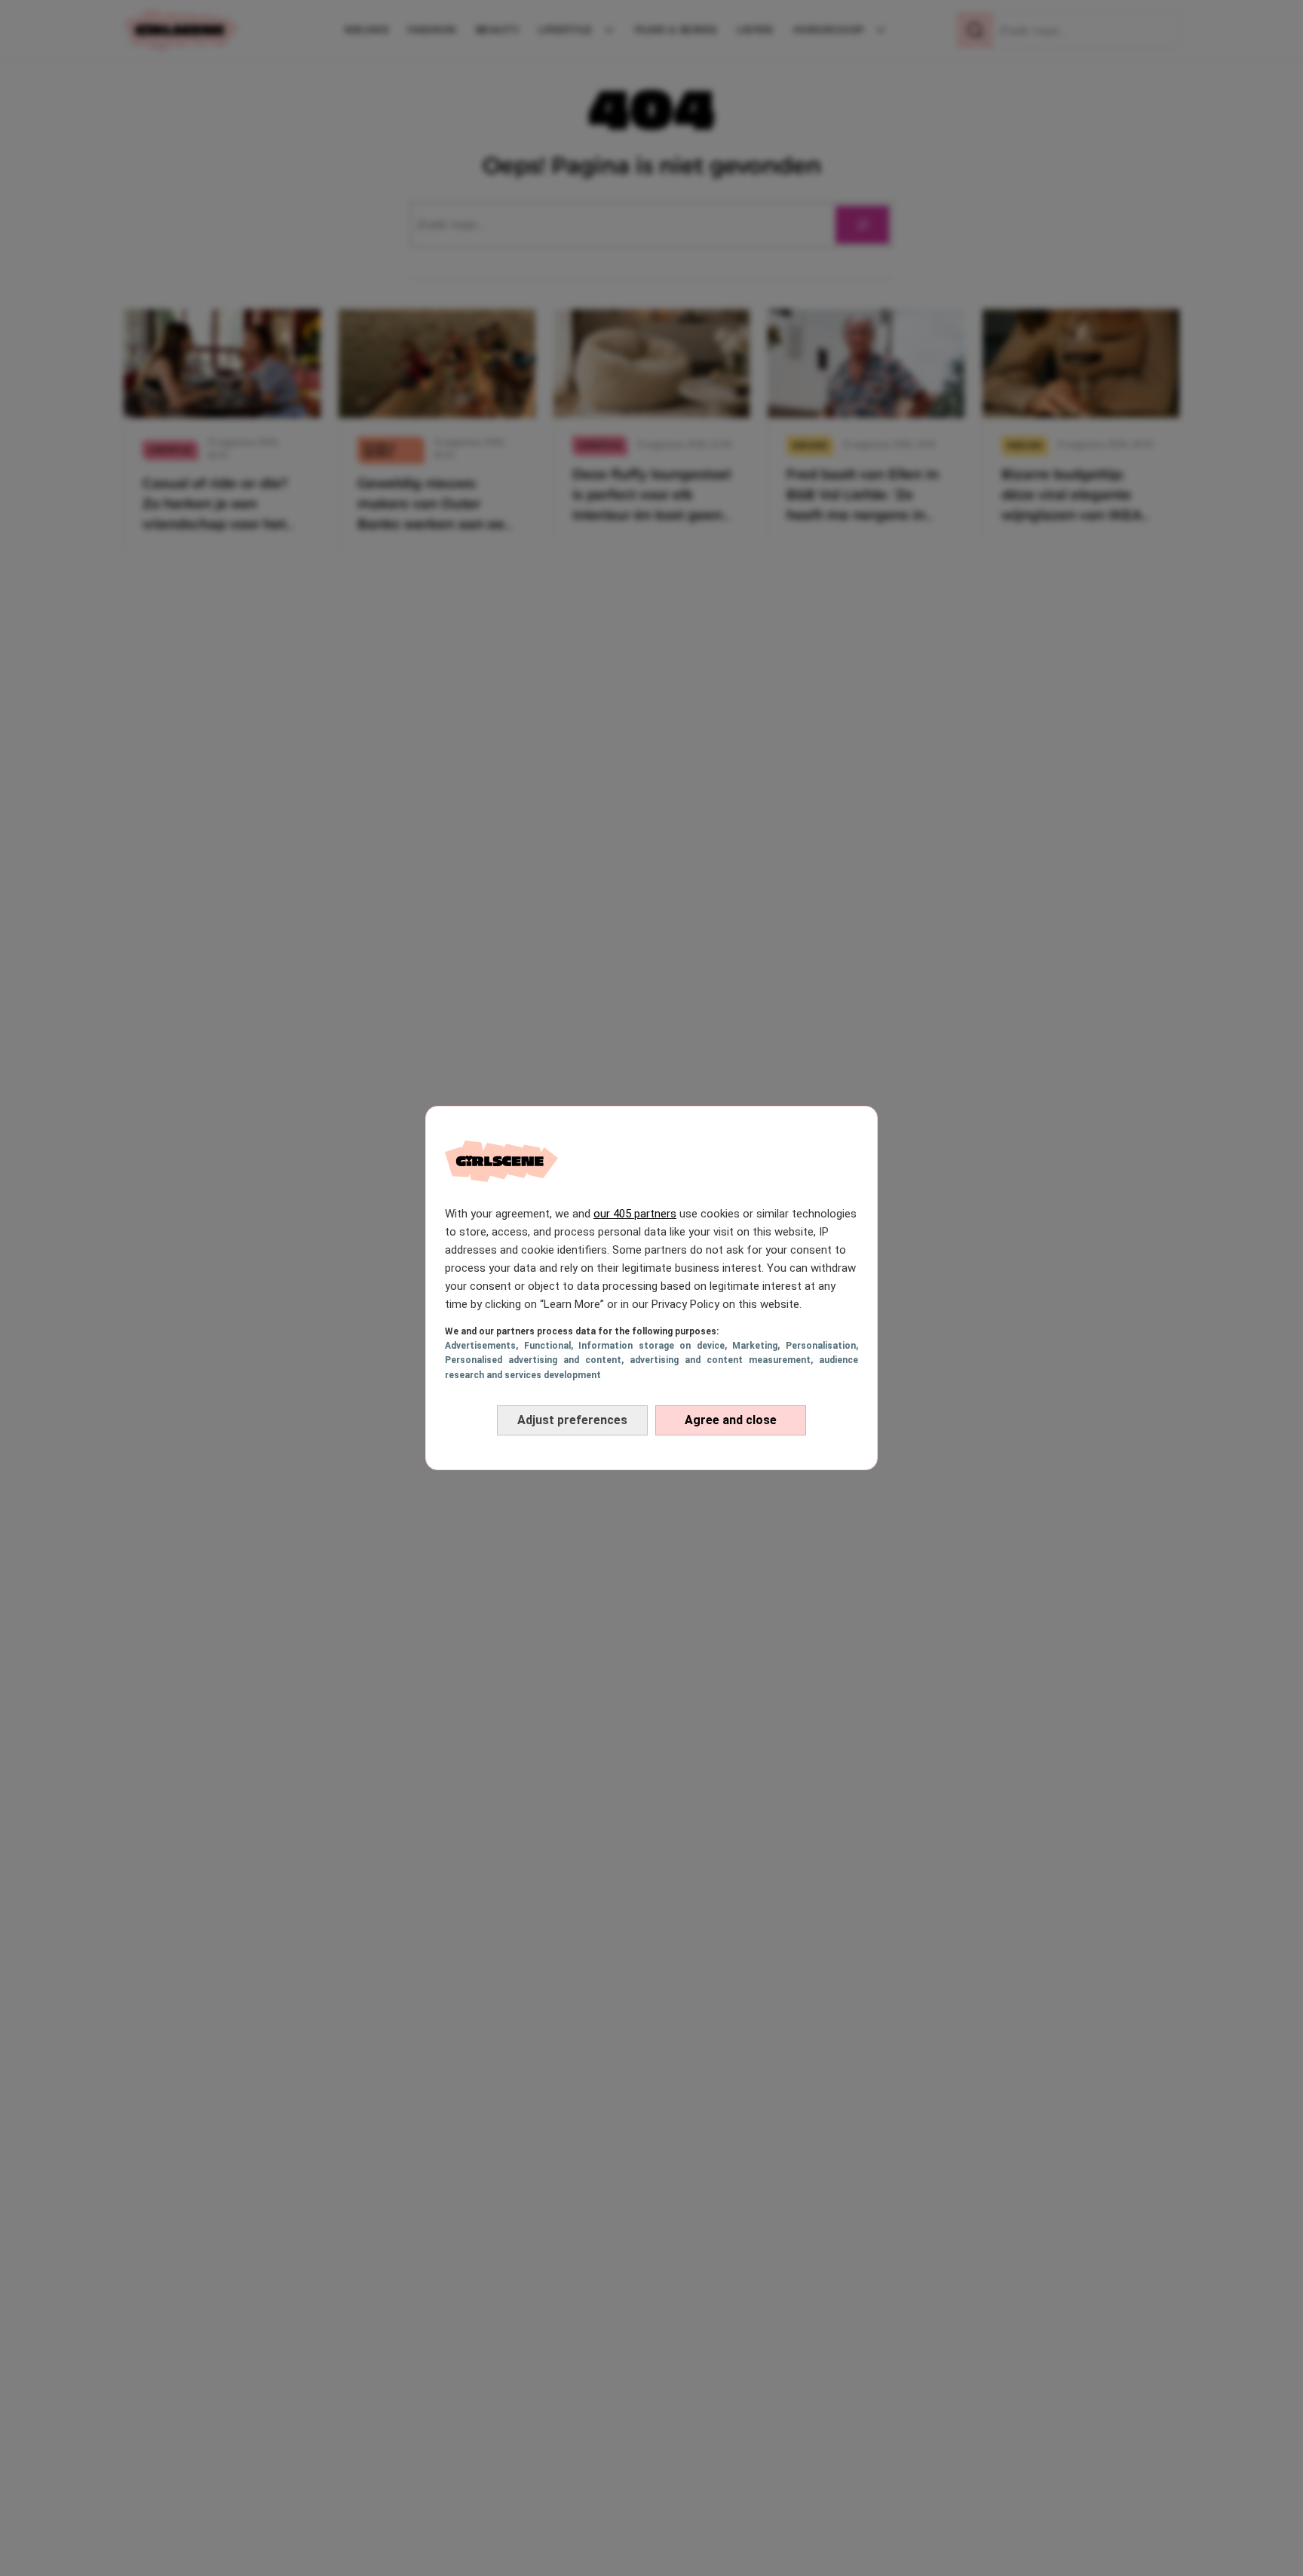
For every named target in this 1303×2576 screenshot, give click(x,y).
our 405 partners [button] (635, 1214)
